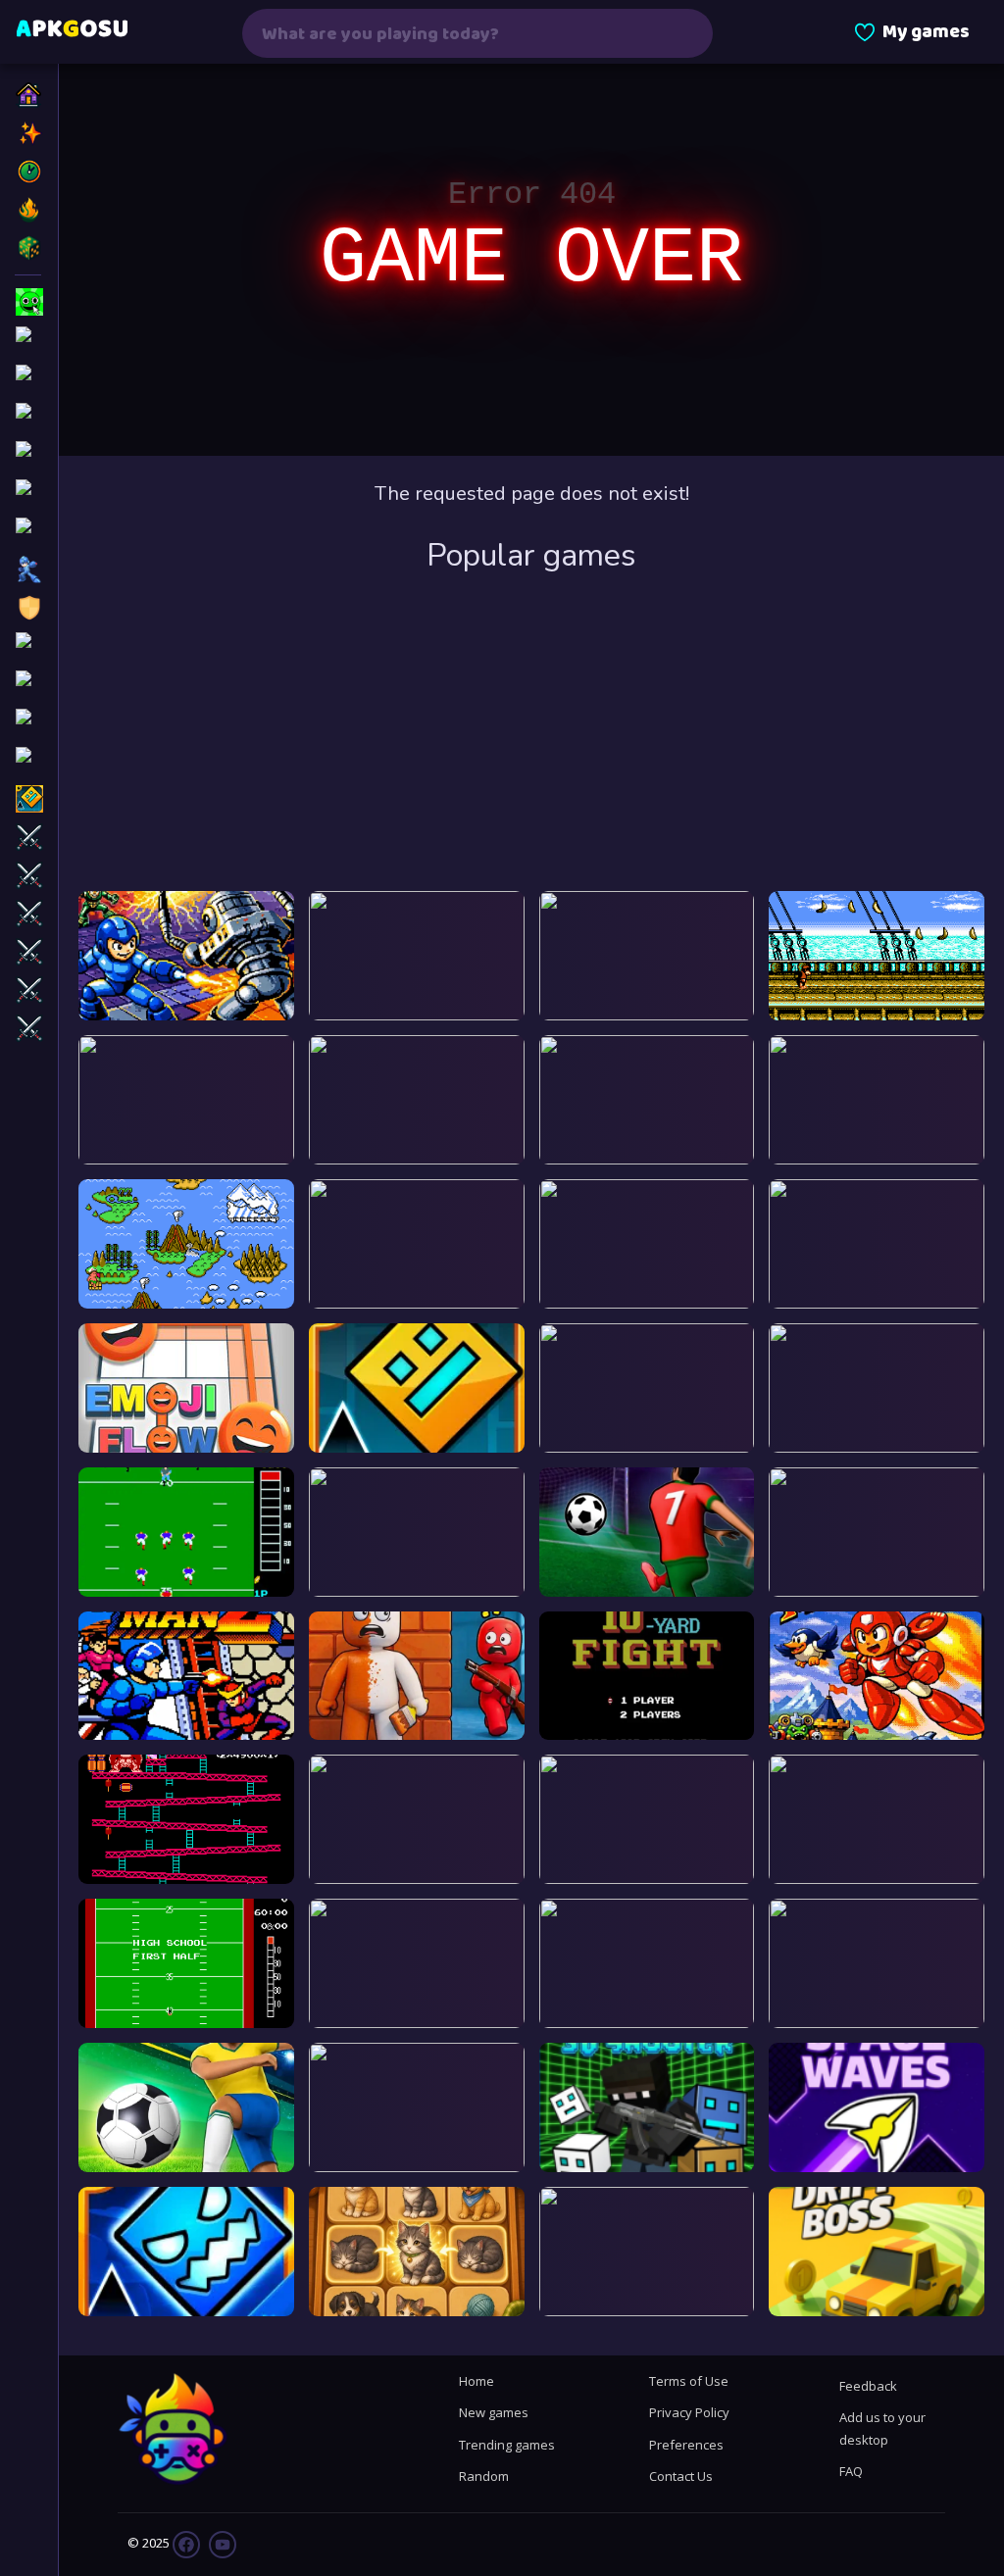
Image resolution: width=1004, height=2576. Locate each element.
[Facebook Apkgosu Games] (186, 2543)
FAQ (851, 2471)
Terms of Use (689, 2381)
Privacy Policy (689, 2412)
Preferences (686, 2445)
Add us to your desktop (882, 2428)
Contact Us (681, 2476)
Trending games (507, 2445)
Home (477, 2381)
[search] (685, 33)
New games (494, 2412)
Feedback (868, 2386)
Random (484, 2476)
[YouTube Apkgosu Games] (221, 2543)
